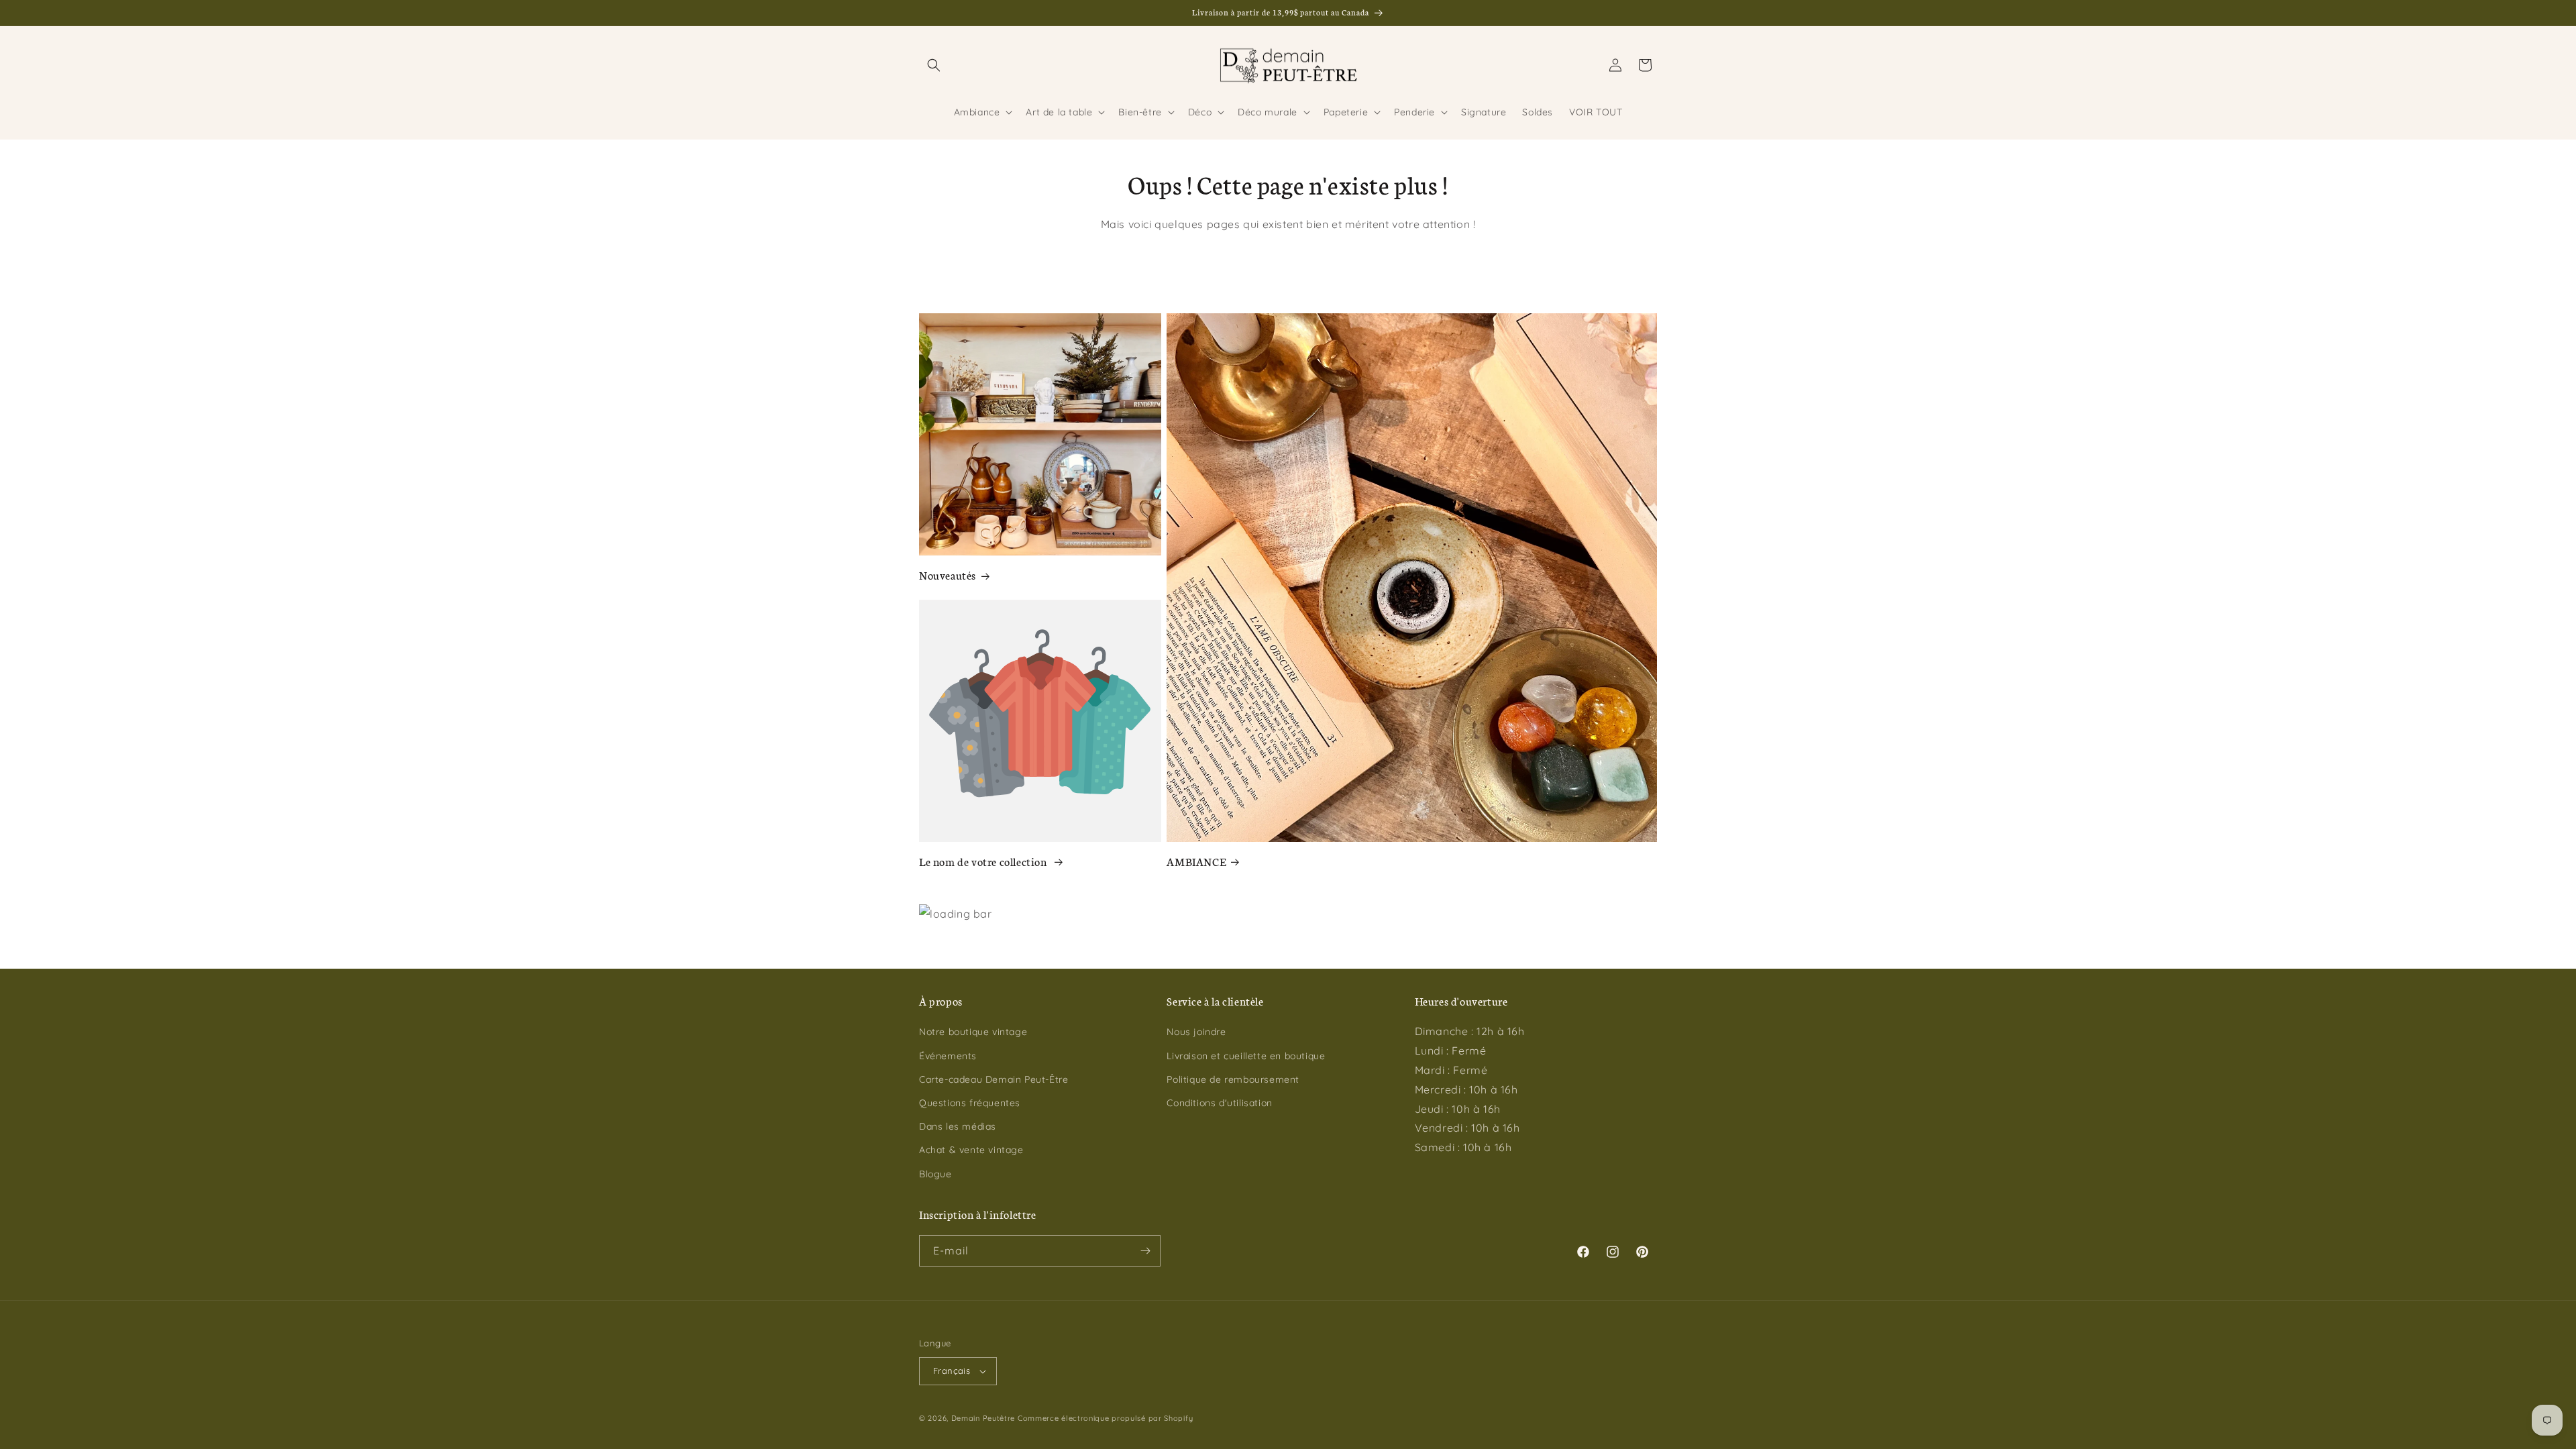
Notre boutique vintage (973, 1032)
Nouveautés (948, 575)
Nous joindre (1196, 1032)
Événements (948, 1056)
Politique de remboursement (1233, 1079)
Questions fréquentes (970, 1103)
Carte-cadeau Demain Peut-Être (994, 1079)
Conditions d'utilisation (1219, 1103)
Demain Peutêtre (983, 1418)
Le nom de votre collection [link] (984, 861)
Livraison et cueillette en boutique (1246, 1056)
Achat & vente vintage (971, 1150)
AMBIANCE (1196, 861)
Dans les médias (958, 1126)
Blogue (935, 1174)
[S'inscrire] (1145, 1251)
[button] (934, 65)
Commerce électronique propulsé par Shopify (1105, 1418)
